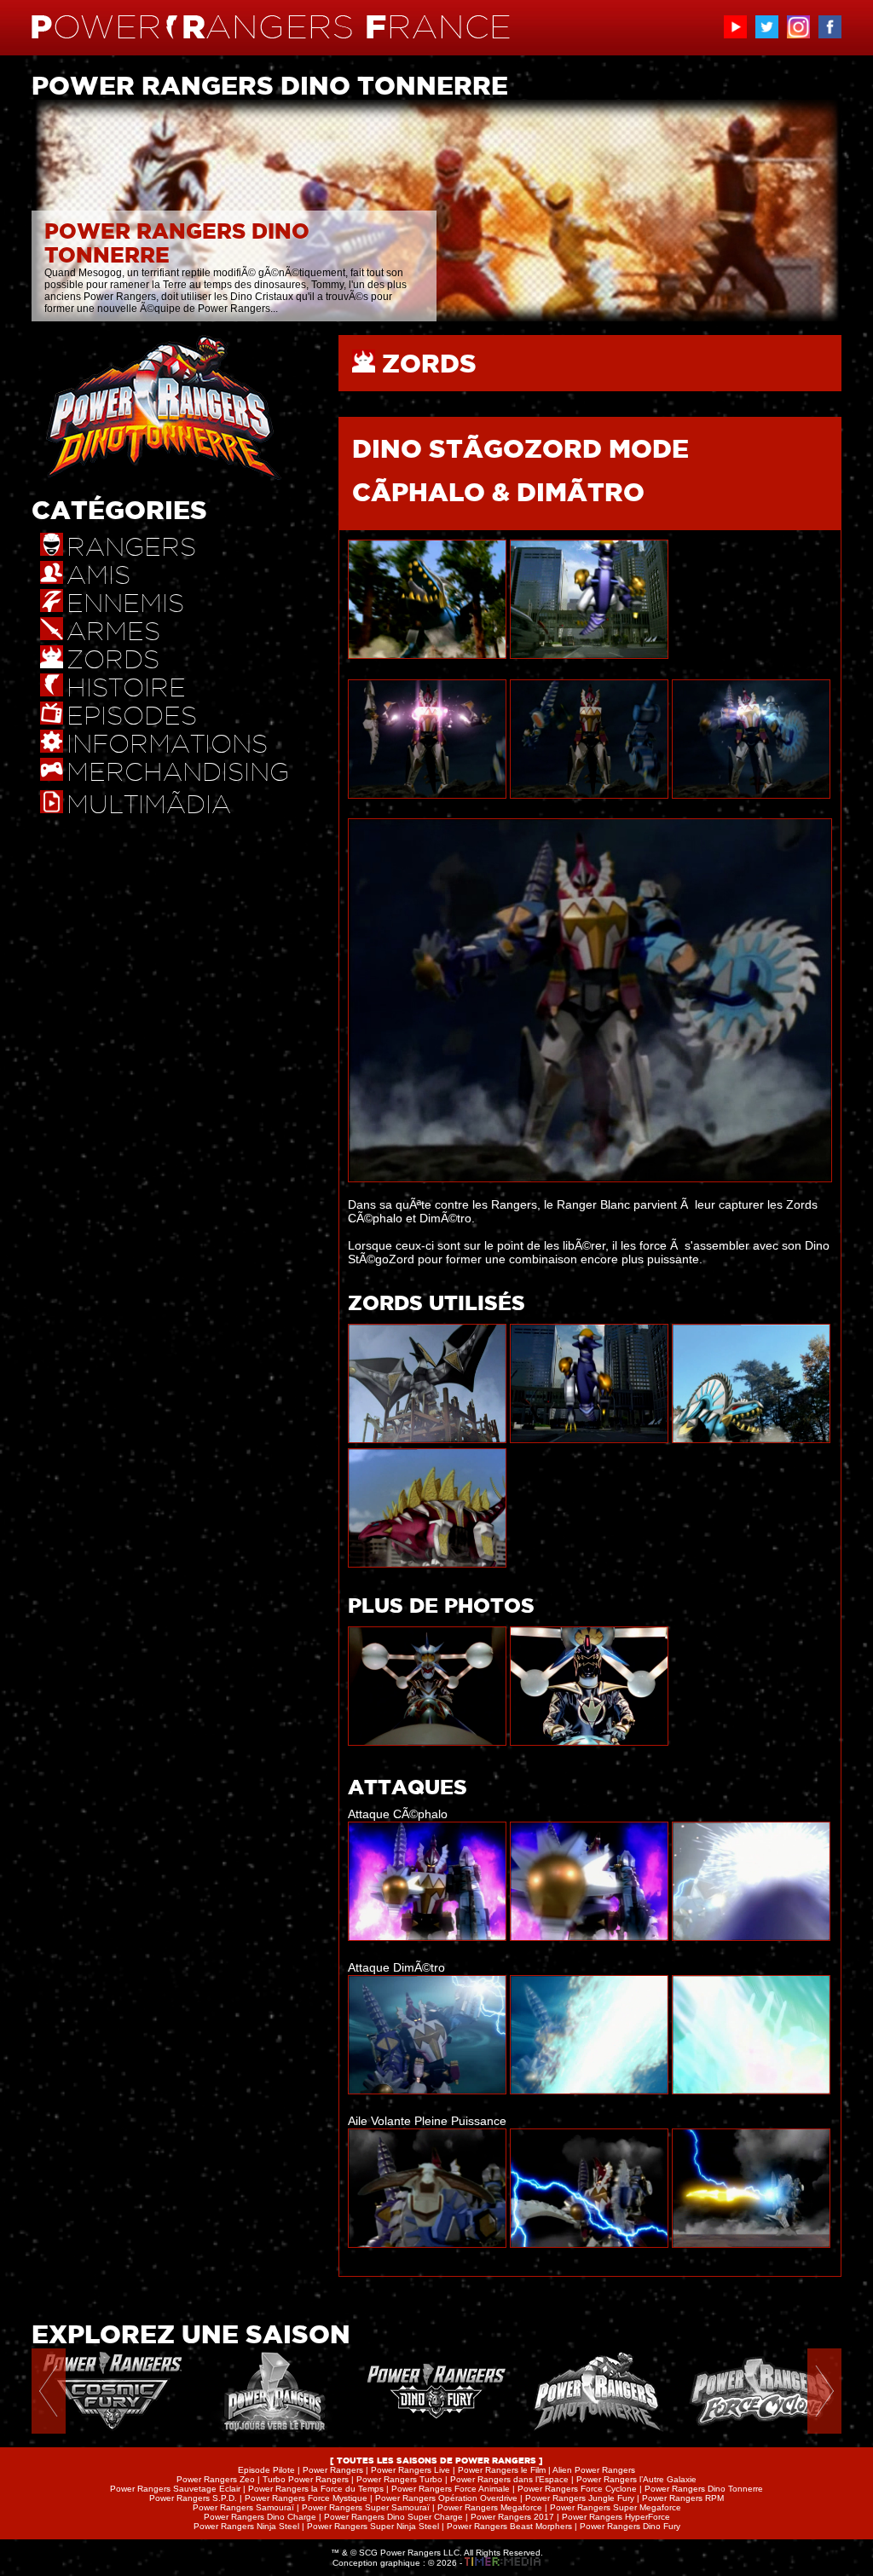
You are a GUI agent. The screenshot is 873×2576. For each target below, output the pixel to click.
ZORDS (429, 363)
